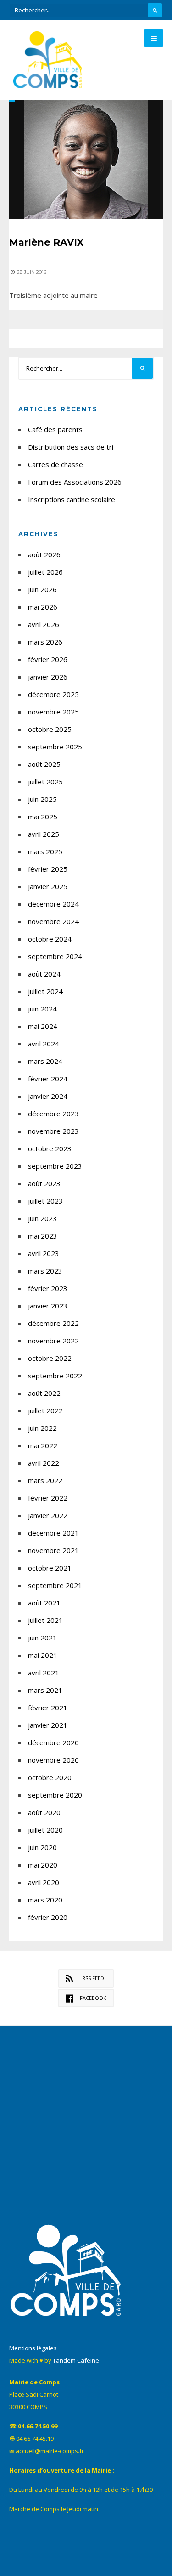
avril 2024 (44, 1044)
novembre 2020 (53, 1760)
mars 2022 (45, 1480)
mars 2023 (45, 1271)
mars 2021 (45, 1690)
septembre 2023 (55, 1166)
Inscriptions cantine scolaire (72, 499)
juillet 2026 (45, 572)
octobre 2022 (50, 1358)
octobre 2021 (50, 1568)
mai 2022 (43, 1445)
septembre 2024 (55, 956)
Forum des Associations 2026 (75, 482)
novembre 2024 (53, 921)
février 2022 (48, 1498)
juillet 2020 (45, 1830)
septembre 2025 (55, 747)
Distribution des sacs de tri (71, 447)
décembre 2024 (53, 904)
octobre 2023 (50, 1148)
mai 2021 (43, 1655)
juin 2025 (42, 799)
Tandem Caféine (76, 2360)
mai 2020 (43, 1865)
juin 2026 (42, 589)
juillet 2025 (45, 782)
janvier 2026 (48, 677)
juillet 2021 (45, 1620)
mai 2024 (43, 1026)
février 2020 (48, 1917)
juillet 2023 (45, 1201)
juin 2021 (42, 1638)
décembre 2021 (53, 1533)
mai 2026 (43, 607)
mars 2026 (45, 642)
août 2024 (44, 974)
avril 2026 (44, 624)
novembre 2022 (53, 1341)
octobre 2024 (50, 939)
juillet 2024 (45, 991)
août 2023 (44, 1183)
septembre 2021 (55, 1585)
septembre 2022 (55, 1376)
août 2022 (44, 1393)
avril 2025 (44, 834)
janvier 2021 (48, 1725)
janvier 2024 (48, 1096)
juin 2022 (42, 1428)
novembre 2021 (53, 1550)
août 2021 (44, 1603)
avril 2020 (44, 1882)
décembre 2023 (53, 1114)
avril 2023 (44, 1253)
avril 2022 (44, 1463)
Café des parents (55, 429)
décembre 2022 (53, 1323)
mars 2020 (45, 1900)
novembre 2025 (53, 712)
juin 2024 (42, 1009)
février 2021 (48, 1708)
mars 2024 (45, 1061)
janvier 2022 (48, 1515)
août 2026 (44, 554)
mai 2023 (43, 1236)
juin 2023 (42, 1218)
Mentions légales (33, 2348)
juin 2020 (42, 1847)
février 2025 (48, 869)
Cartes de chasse (55, 464)
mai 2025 (43, 817)
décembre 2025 (53, 694)
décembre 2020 (53, 1742)
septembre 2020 (55, 1795)
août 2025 (44, 764)
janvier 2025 (48, 886)
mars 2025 (45, 851)
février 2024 (48, 1079)
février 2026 (48, 659)
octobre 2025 (50, 729)
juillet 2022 (45, 1411)
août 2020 (44, 1812)
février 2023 (48, 1288)
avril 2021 (44, 1673)
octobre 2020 (50, 1777)
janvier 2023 (48, 1306)
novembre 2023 (53, 1131)
